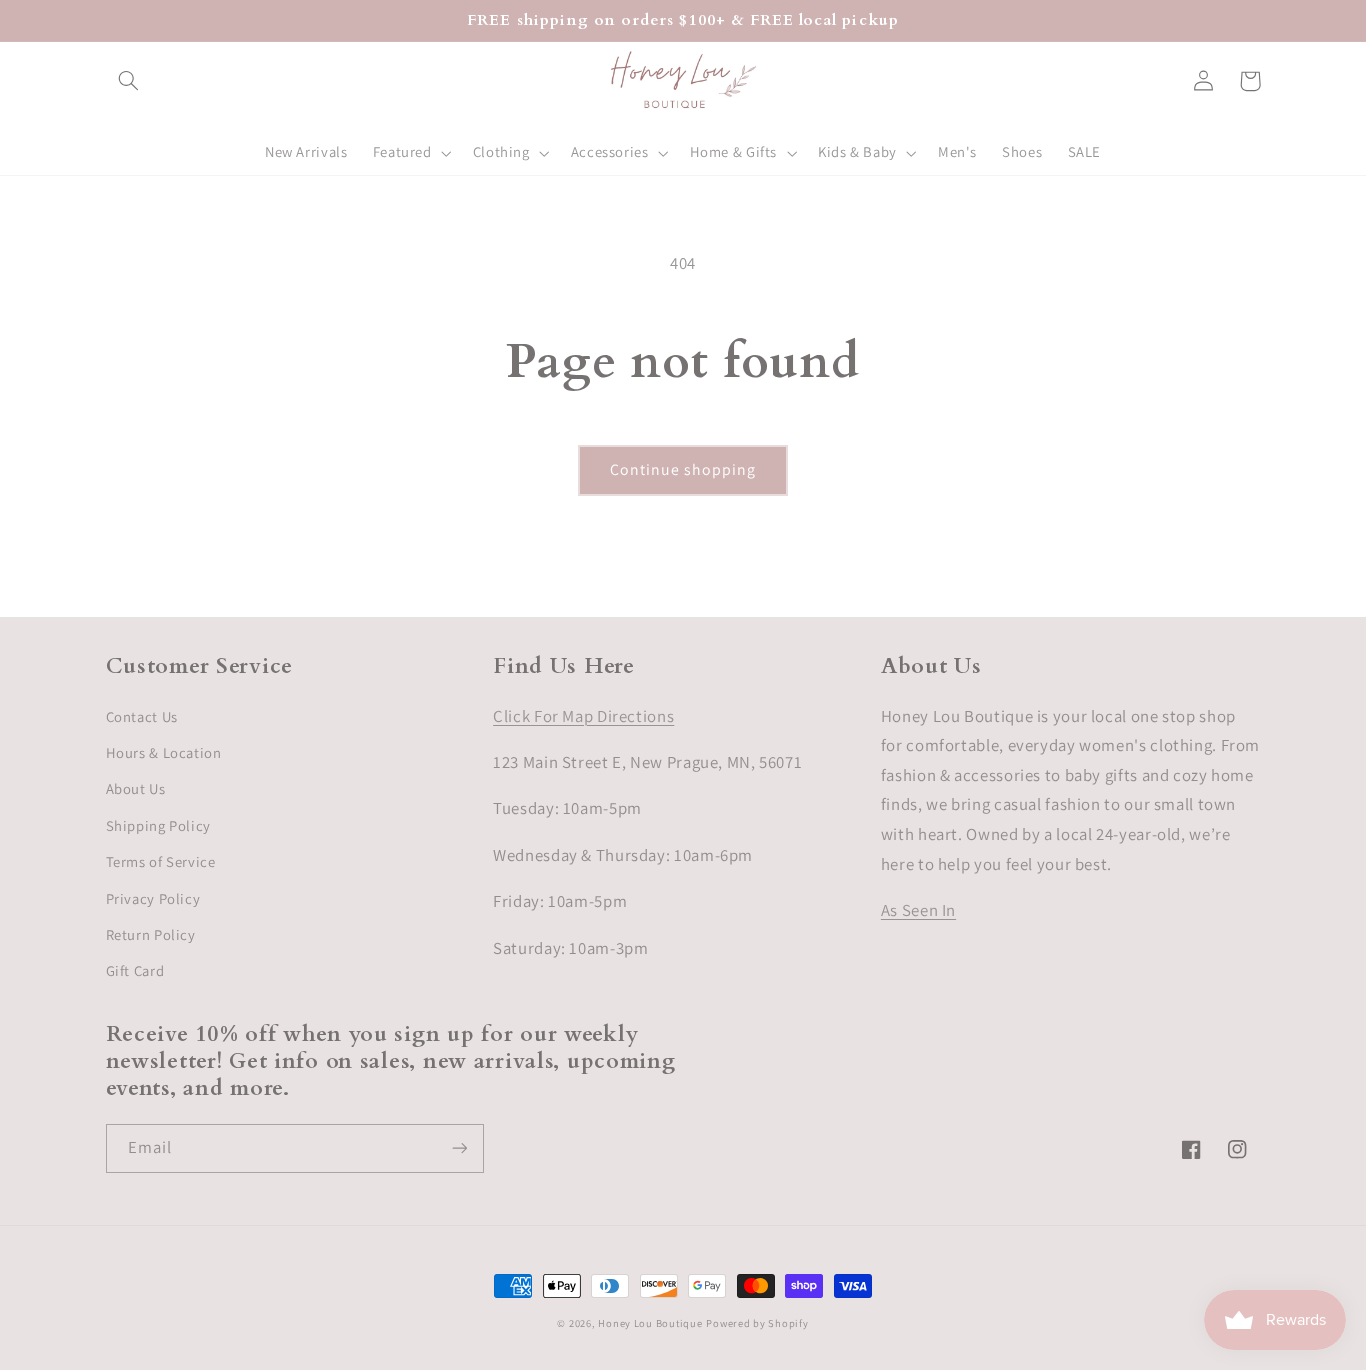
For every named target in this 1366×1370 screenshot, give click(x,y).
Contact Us (142, 716)
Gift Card (135, 970)
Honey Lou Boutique (650, 1323)
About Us (136, 788)
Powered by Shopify (757, 1323)
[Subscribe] (459, 1148)
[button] (129, 81)
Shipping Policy (158, 825)
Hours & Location (164, 752)
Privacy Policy (153, 898)
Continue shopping (683, 469)
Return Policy (151, 934)
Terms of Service (161, 861)
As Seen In (918, 910)
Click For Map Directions (583, 716)
